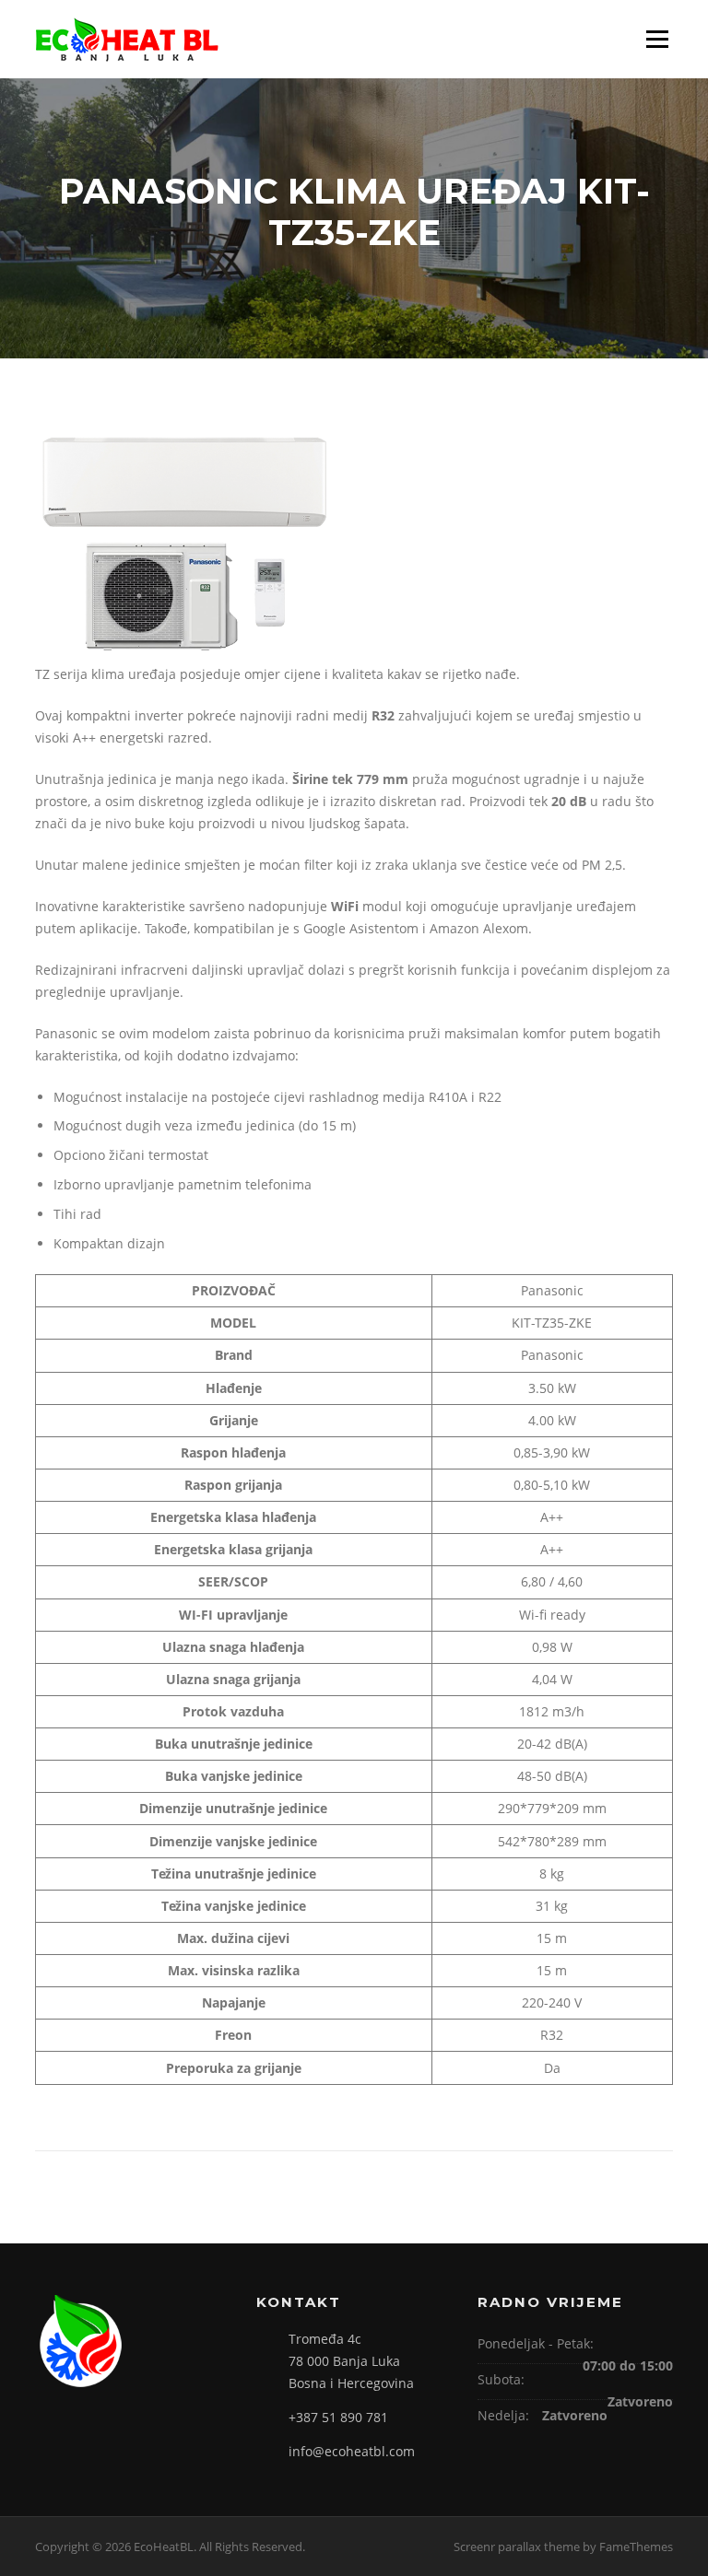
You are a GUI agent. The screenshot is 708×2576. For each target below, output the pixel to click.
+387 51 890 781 (338, 2417)
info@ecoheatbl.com (352, 2451)
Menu (657, 39)
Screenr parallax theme (517, 2547)
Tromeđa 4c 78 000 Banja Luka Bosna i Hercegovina (351, 2361)
